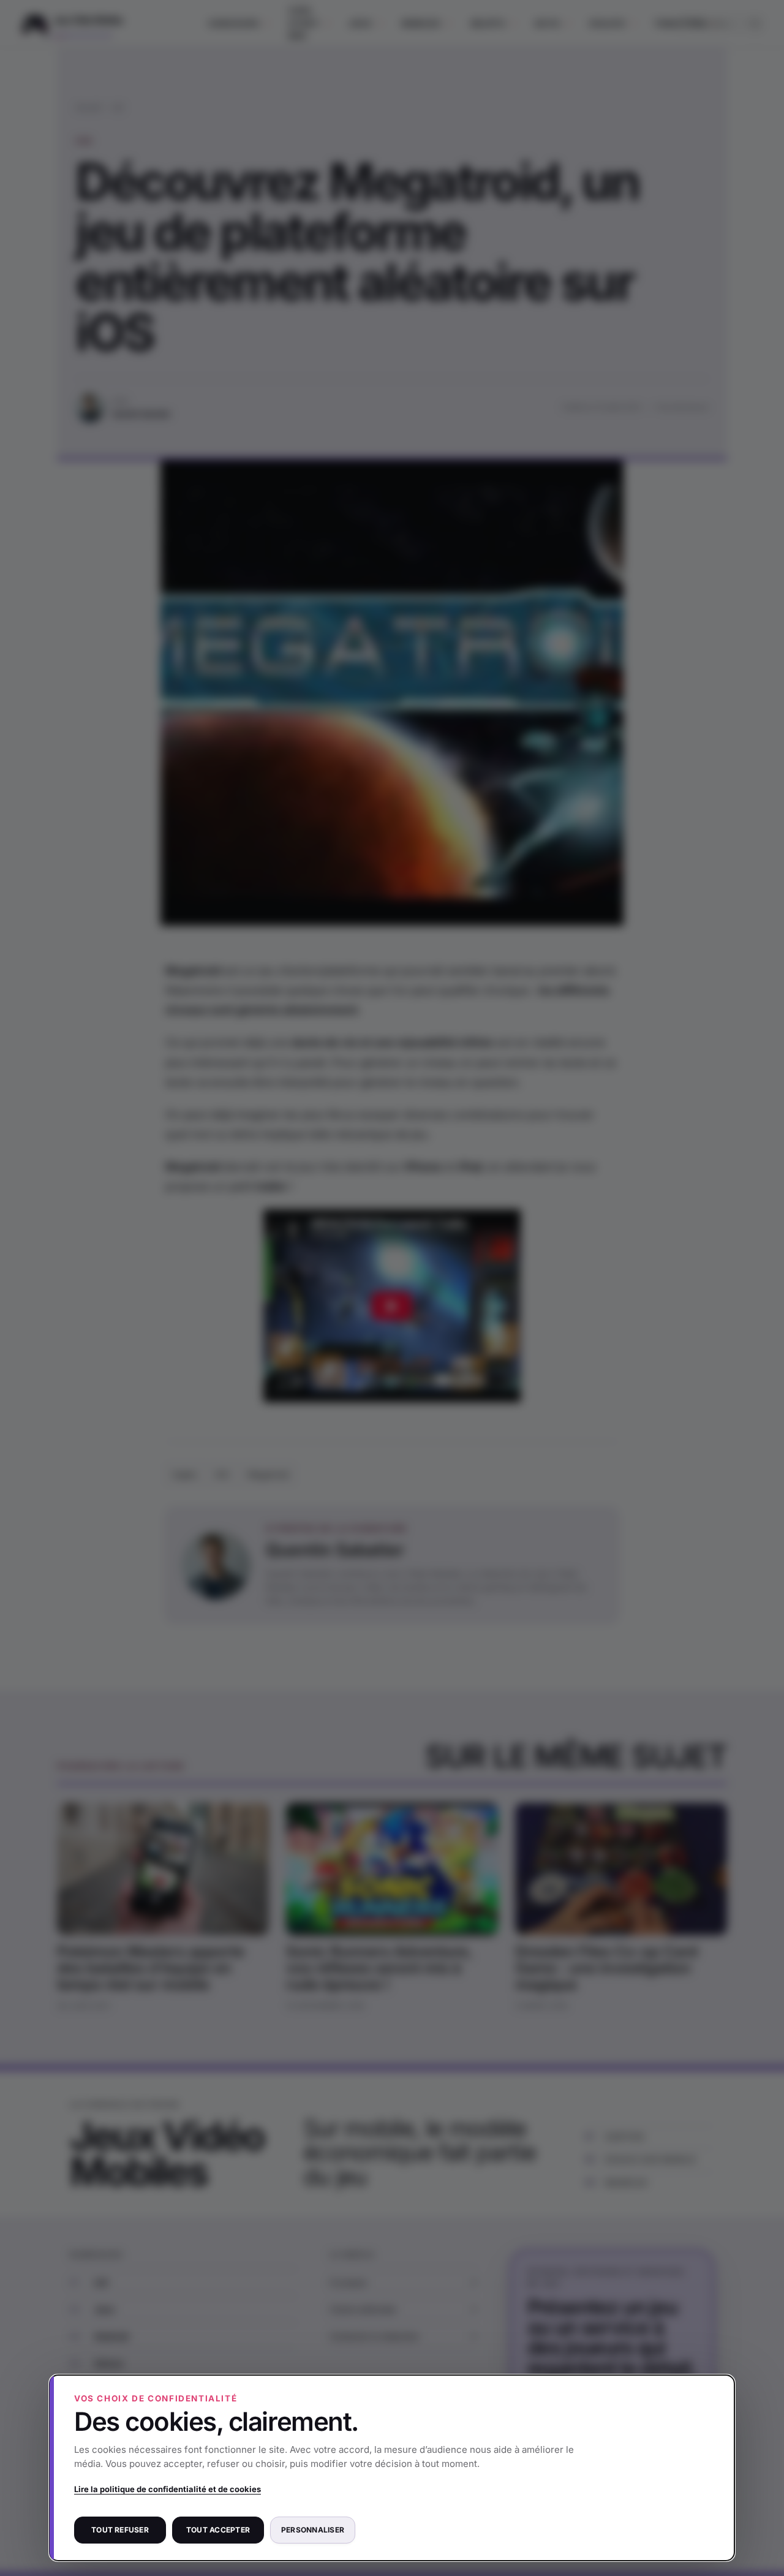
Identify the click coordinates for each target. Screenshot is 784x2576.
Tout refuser (120, 2530)
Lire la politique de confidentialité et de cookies (168, 2489)
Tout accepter (218, 2530)
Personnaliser (313, 2530)
